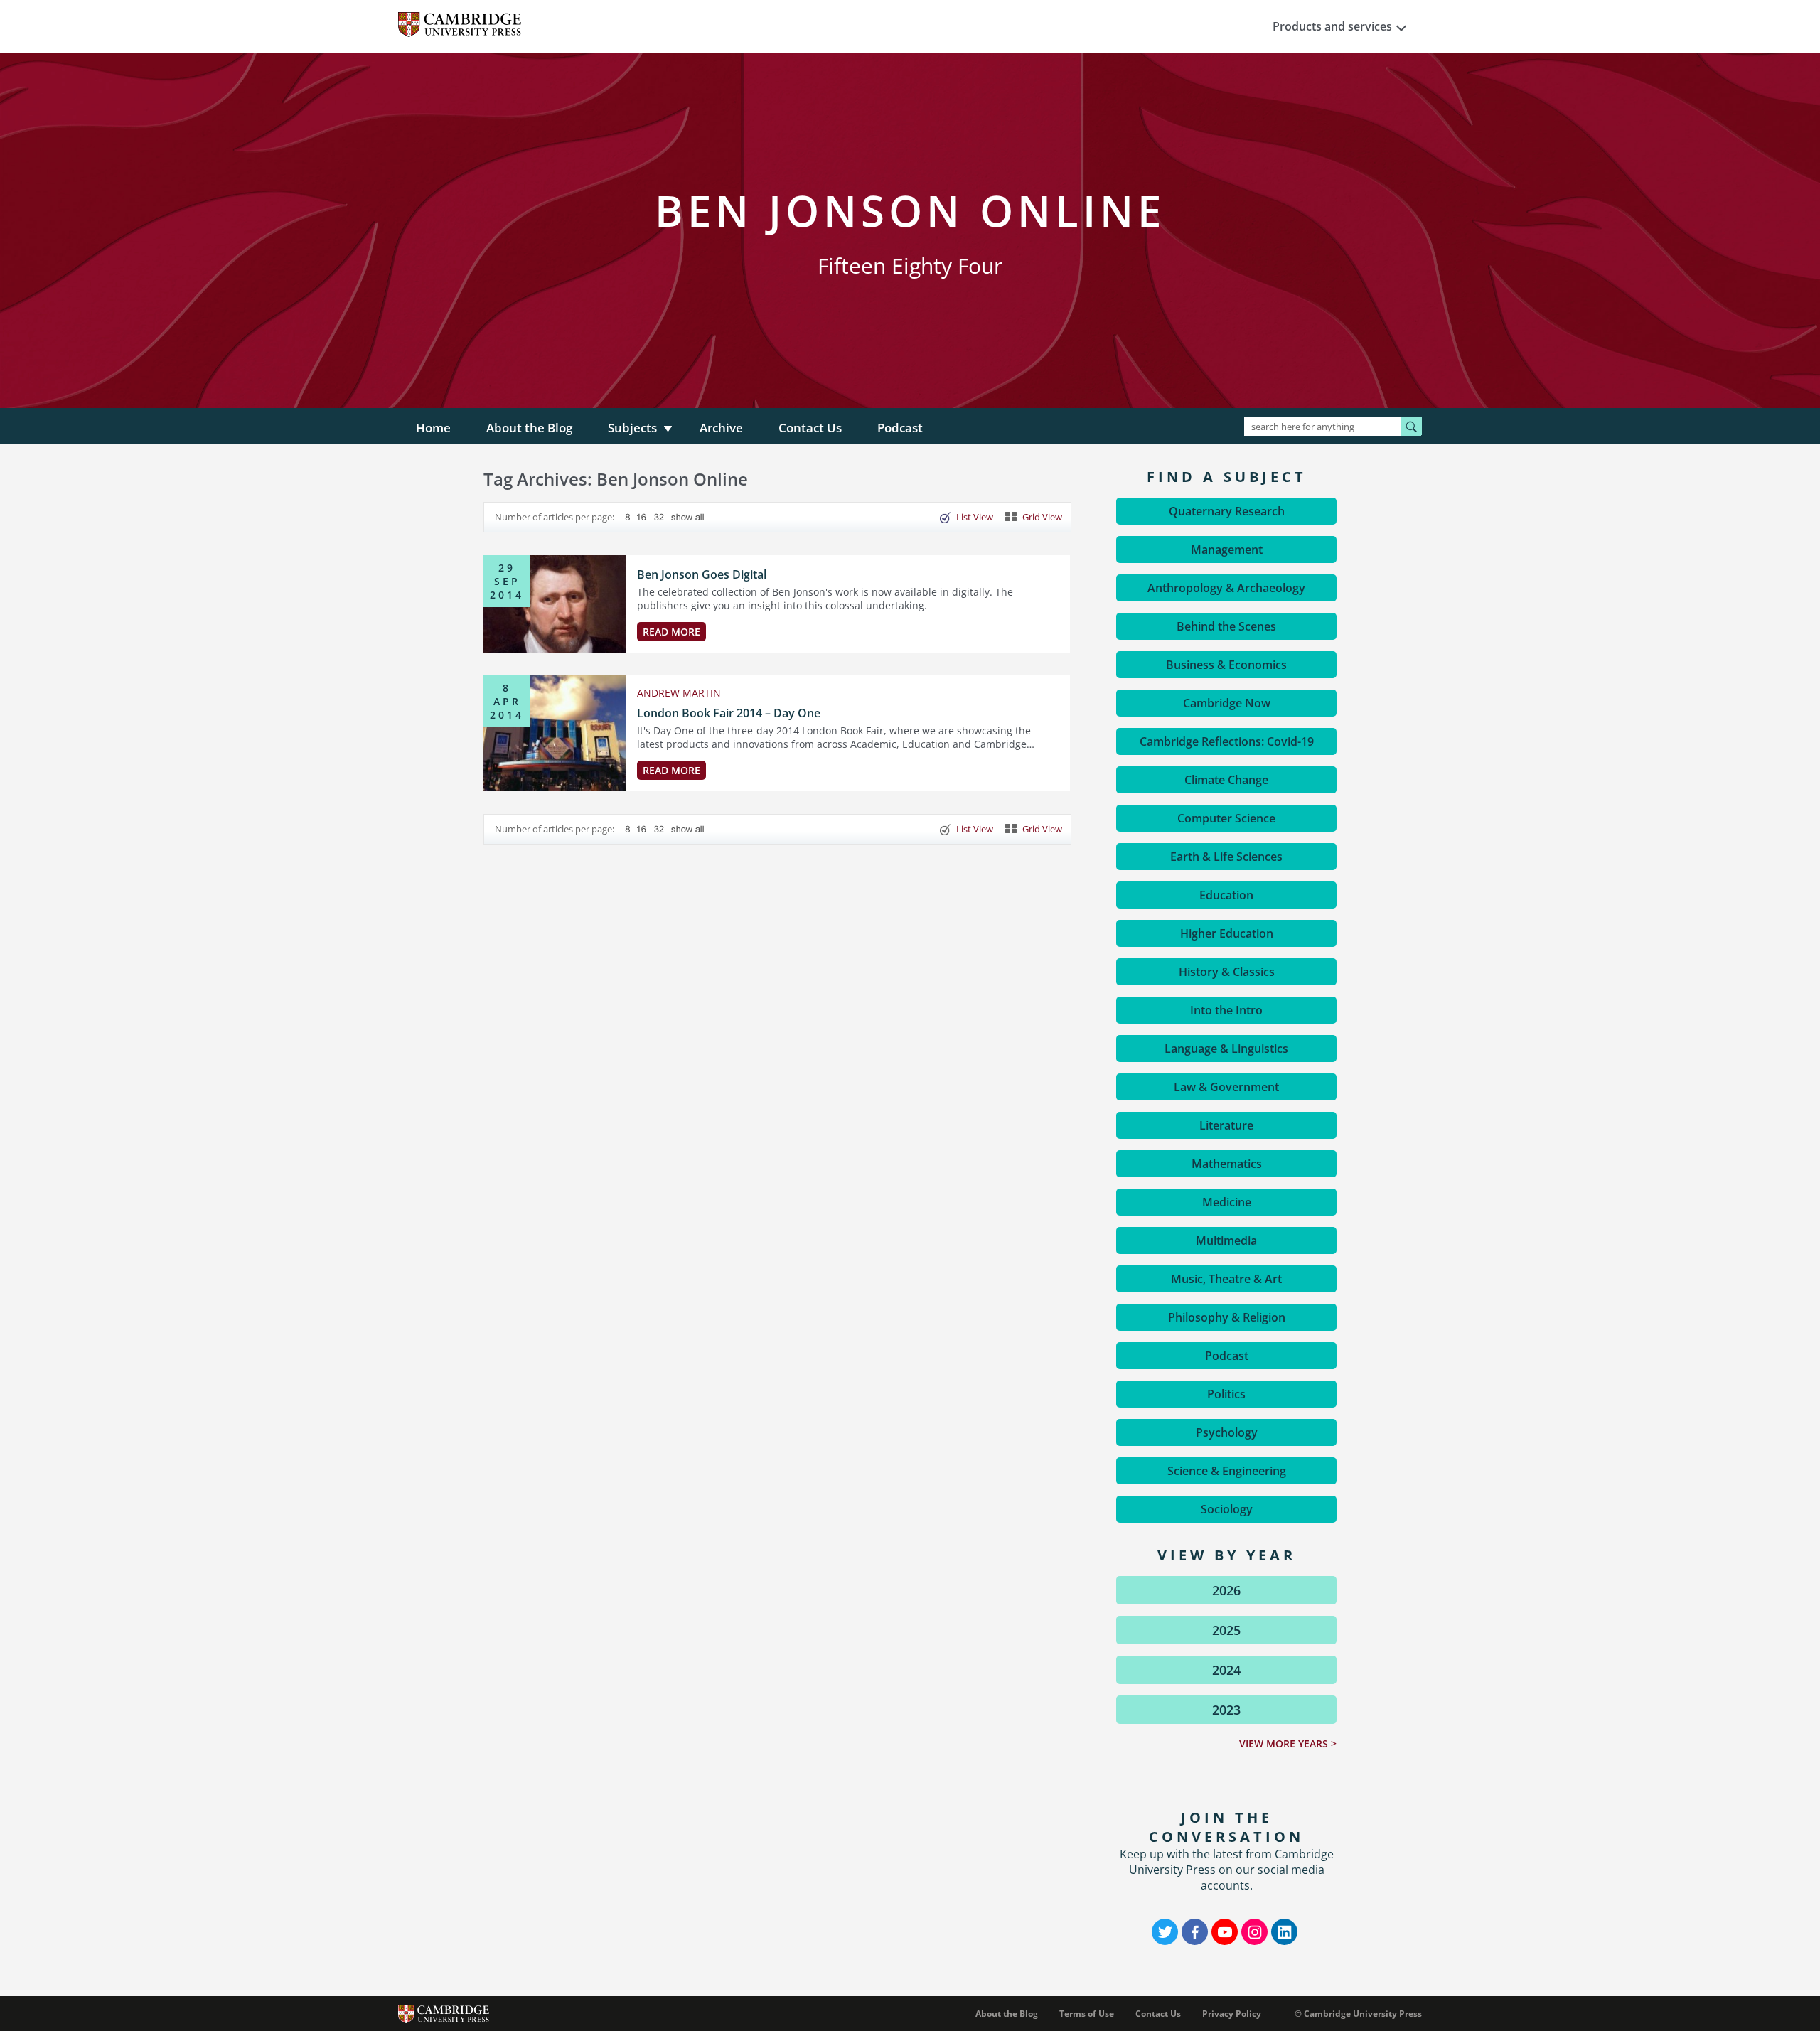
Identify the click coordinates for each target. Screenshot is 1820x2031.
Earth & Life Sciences (1226, 857)
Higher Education (1227, 933)
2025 (1226, 1630)
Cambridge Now (1227, 703)
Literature (1226, 1125)
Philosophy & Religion (1227, 1317)
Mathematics (1227, 1164)
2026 (1226, 1590)
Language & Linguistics (1226, 1049)
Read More (671, 632)
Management (1227, 550)
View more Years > (1288, 1743)
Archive (721, 428)
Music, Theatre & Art (1226, 1279)
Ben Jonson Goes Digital (702, 574)
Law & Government (1226, 1087)
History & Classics (1227, 972)
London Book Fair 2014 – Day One (729, 713)
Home (433, 428)
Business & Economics (1226, 665)
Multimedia (1226, 1240)
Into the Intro (1226, 1010)
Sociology (1227, 1509)
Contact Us (810, 428)
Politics (1226, 1394)
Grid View (1042, 517)
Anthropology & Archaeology (1226, 588)
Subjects (632, 428)
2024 (1226, 1670)
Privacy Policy (1232, 2014)
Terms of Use (1087, 2014)
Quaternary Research (1227, 511)
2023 (1226, 1710)
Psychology (1227, 1432)
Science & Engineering (1227, 1471)
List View (975, 517)
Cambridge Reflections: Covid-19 (1227, 741)
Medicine (1227, 1202)
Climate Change (1226, 780)
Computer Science (1226, 818)
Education (1226, 895)
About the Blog (529, 428)
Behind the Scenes (1226, 626)
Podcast (900, 428)
